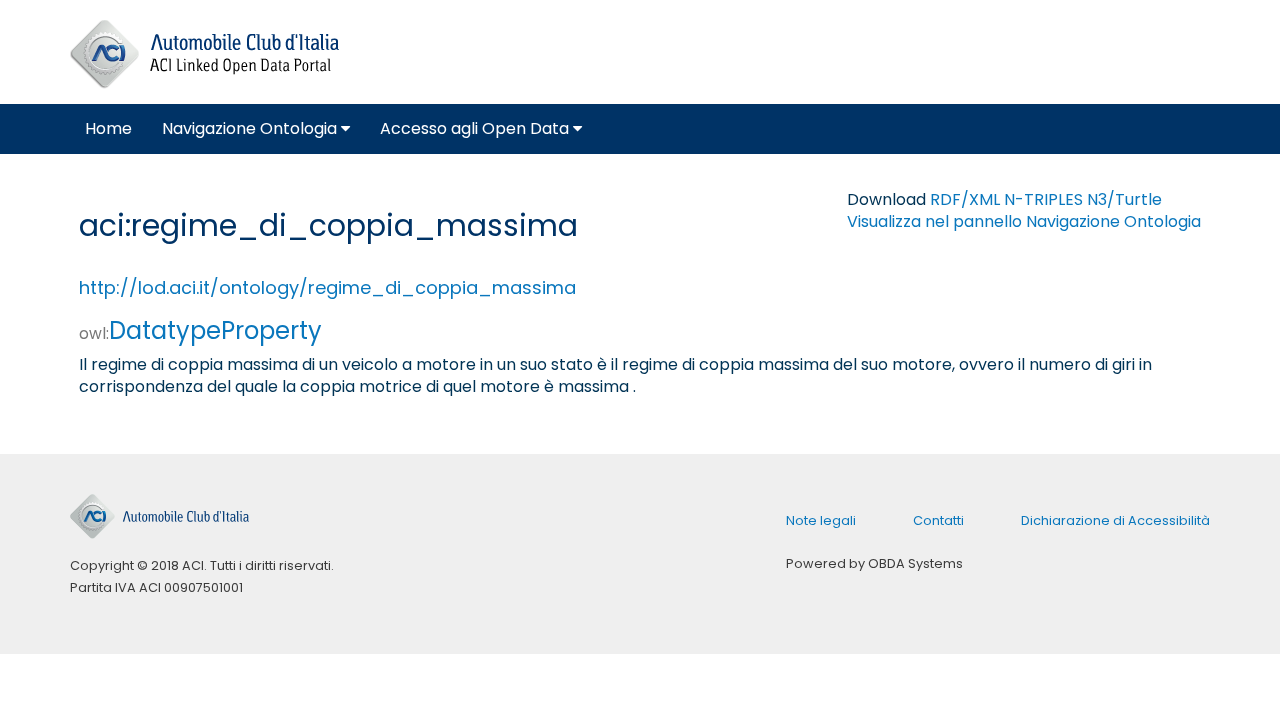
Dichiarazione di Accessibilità (1115, 520)
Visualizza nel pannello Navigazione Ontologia (1024, 221)
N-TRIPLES (1043, 199)
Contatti (938, 520)
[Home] (204, 54)
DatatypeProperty (200, 330)
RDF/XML (965, 199)
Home (108, 128)
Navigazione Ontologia (251, 128)
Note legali (821, 520)
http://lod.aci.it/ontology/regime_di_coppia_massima (327, 287)
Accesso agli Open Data (476, 128)
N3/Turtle (1124, 199)
